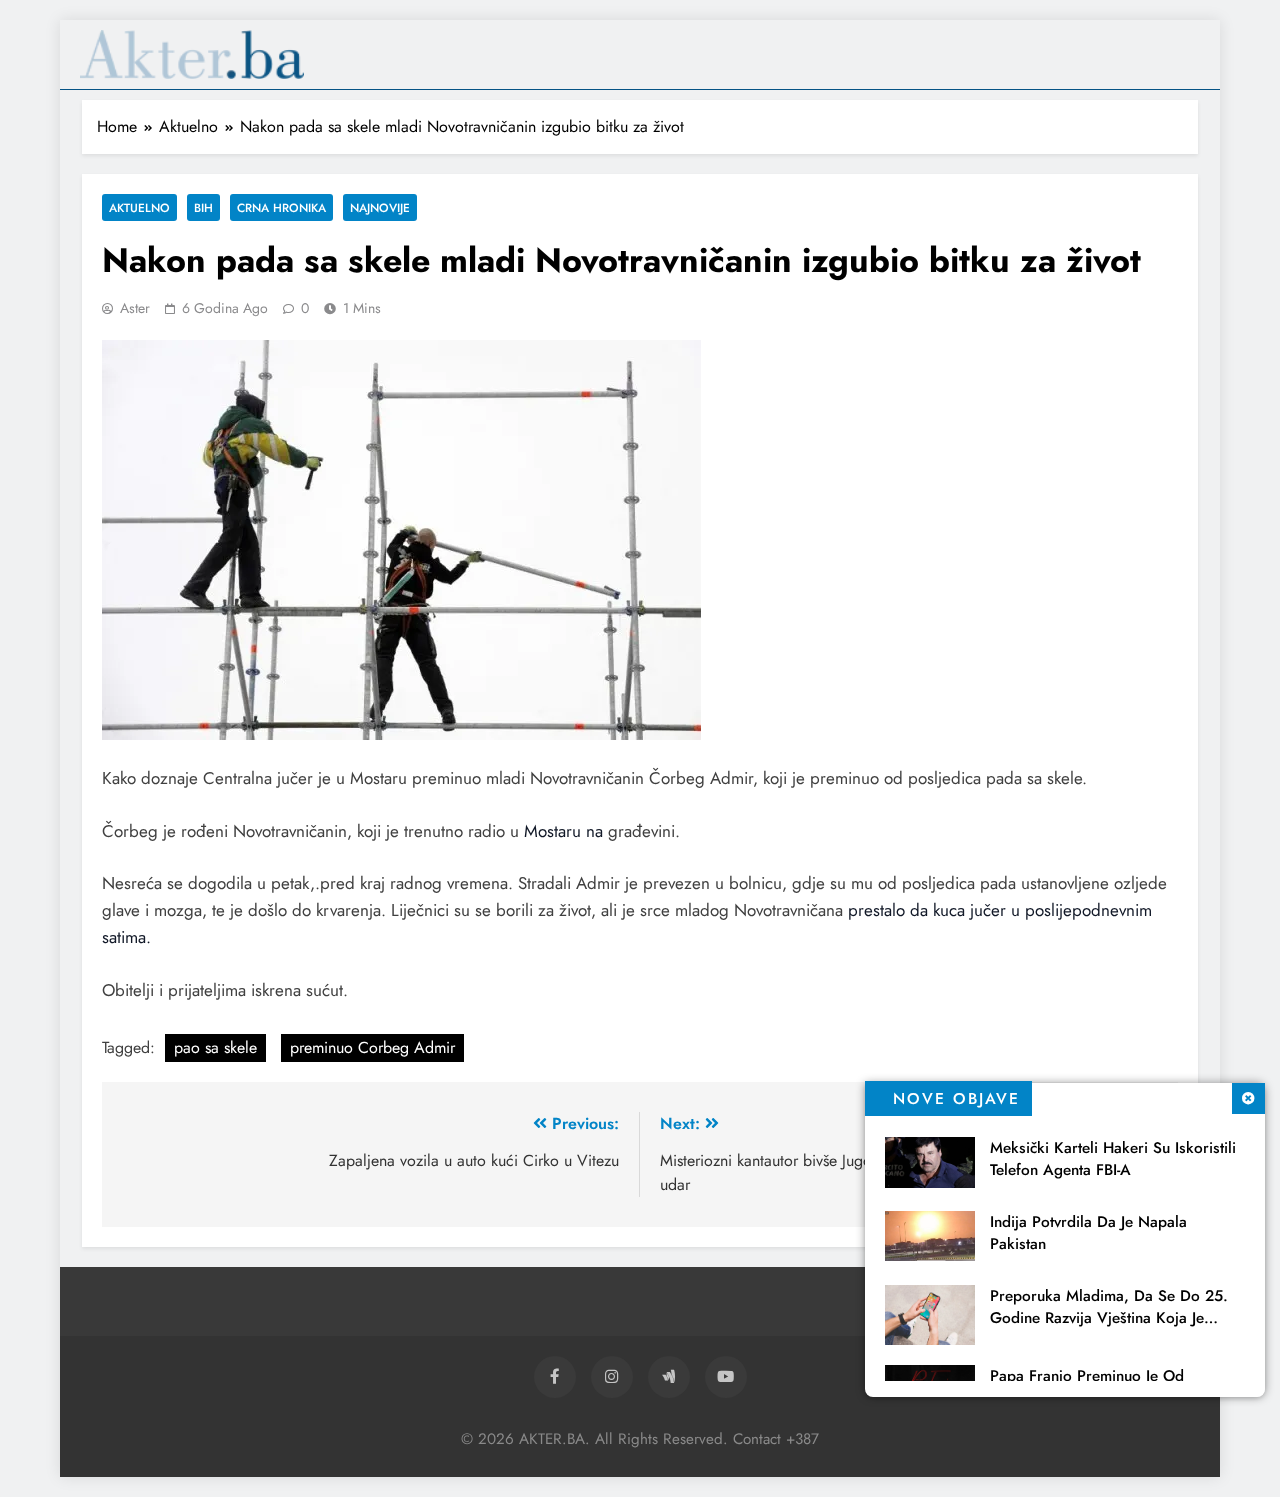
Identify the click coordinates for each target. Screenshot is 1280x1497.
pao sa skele (215, 1047)
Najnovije (380, 207)
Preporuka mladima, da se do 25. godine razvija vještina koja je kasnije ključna (1109, 1318)
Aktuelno (139, 207)
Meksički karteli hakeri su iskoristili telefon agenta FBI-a (1113, 1159)
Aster (135, 308)
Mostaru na (566, 831)
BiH (203, 207)
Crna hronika (281, 207)
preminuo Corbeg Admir (372, 1047)
